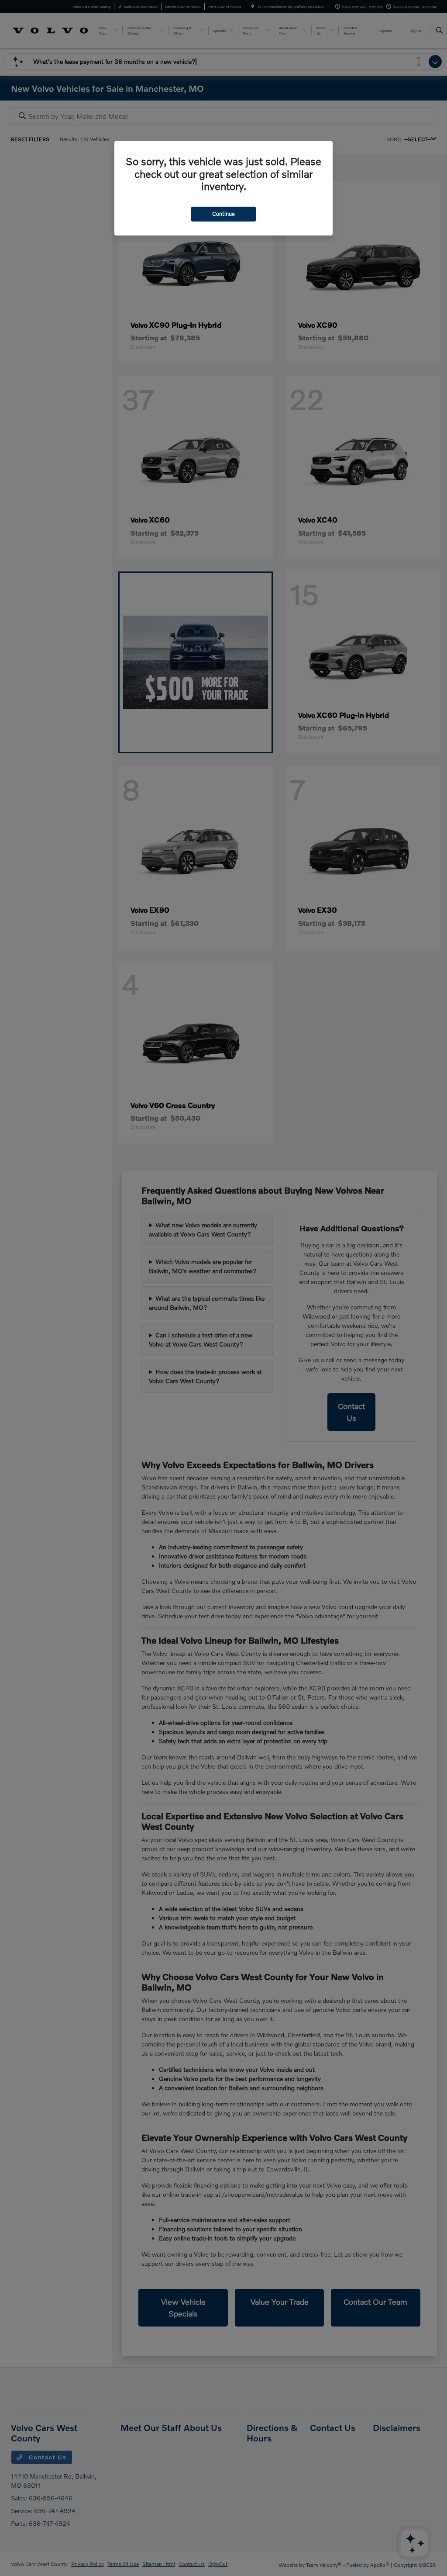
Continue (223, 214)
